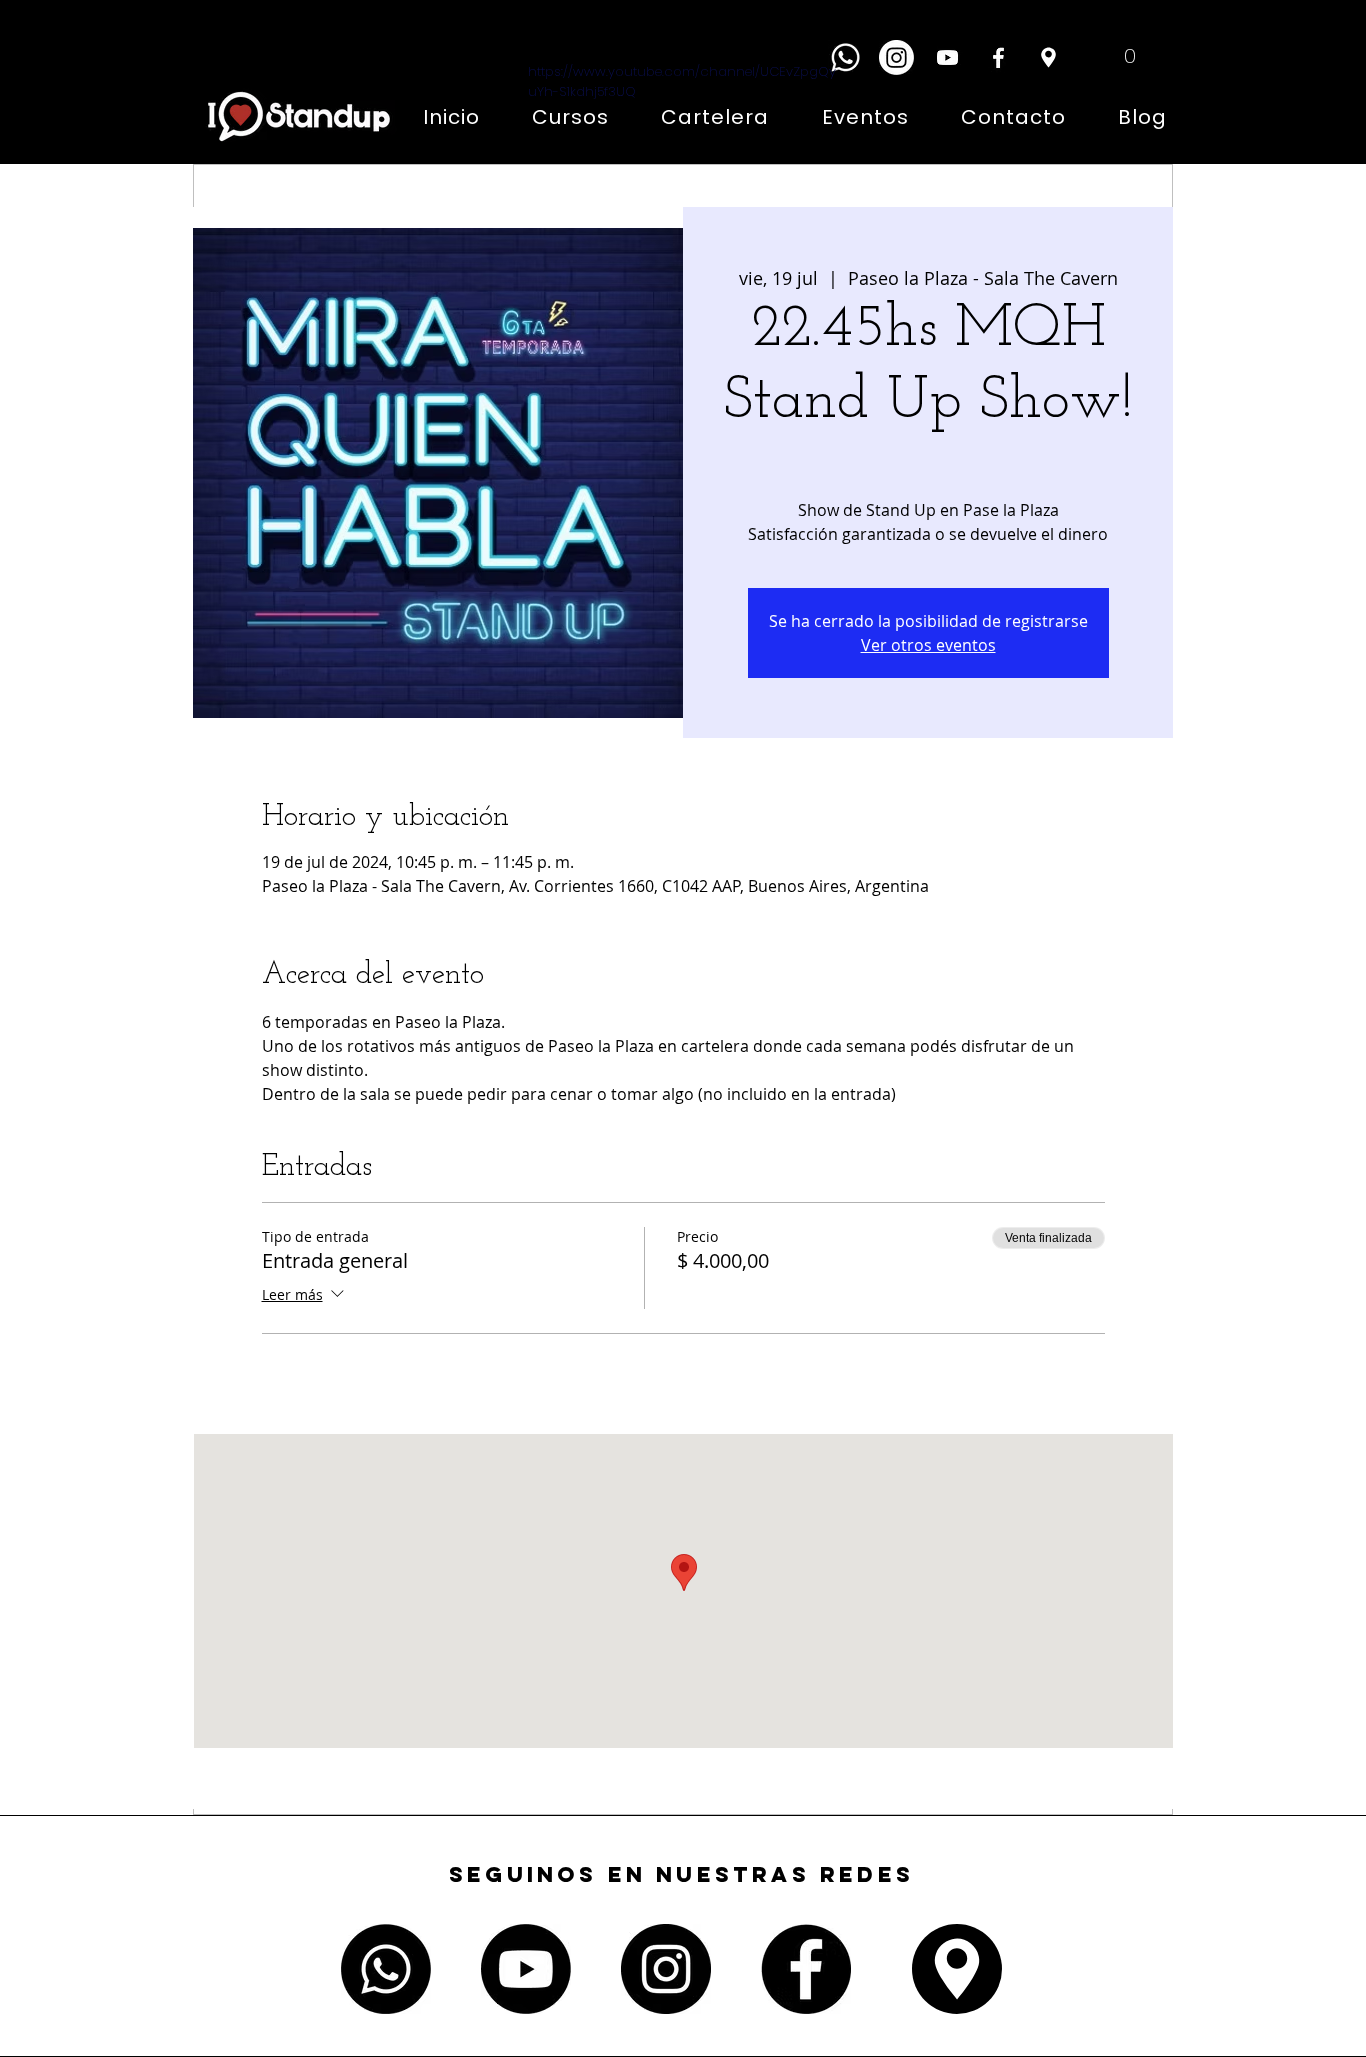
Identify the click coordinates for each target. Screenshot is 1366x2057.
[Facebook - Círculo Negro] (806, 1969)
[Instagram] (896, 57)
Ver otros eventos (928, 645)
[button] (1115, 55)
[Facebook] (998, 57)
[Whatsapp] (845, 57)
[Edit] (1048, 57)
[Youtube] (526, 1969)
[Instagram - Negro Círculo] (666, 1969)
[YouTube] (947, 57)
